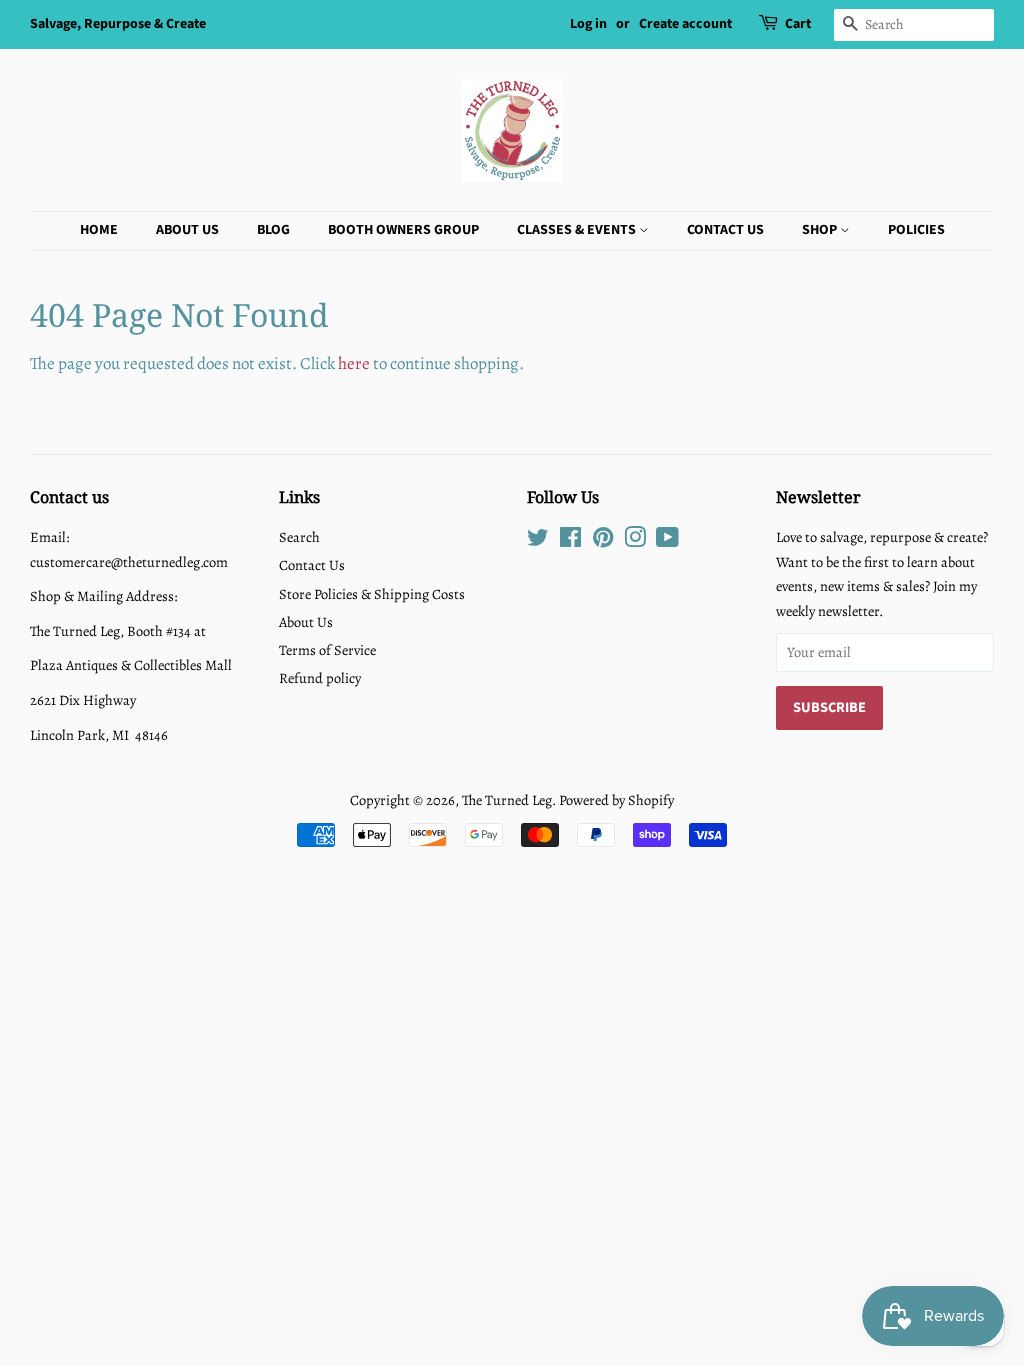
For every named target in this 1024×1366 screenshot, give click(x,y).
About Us (187, 230)
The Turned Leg (507, 800)
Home (99, 230)
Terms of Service (327, 650)
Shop (821, 230)
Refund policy (320, 678)
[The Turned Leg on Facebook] (570, 541)
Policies (916, 230)
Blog (273, 230)
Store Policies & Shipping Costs (372, 594)
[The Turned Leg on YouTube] (667, 541)
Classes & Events (578, 230)
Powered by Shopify (616, 800)
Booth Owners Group (403, 230)
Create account (685, 24)
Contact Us (725, 230)
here (354, 363)
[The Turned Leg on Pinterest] (603, 541)
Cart (798, 24)
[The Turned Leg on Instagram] (635, 541)
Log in (588, 24)
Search (299, 537)
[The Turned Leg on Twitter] (538, 541)
